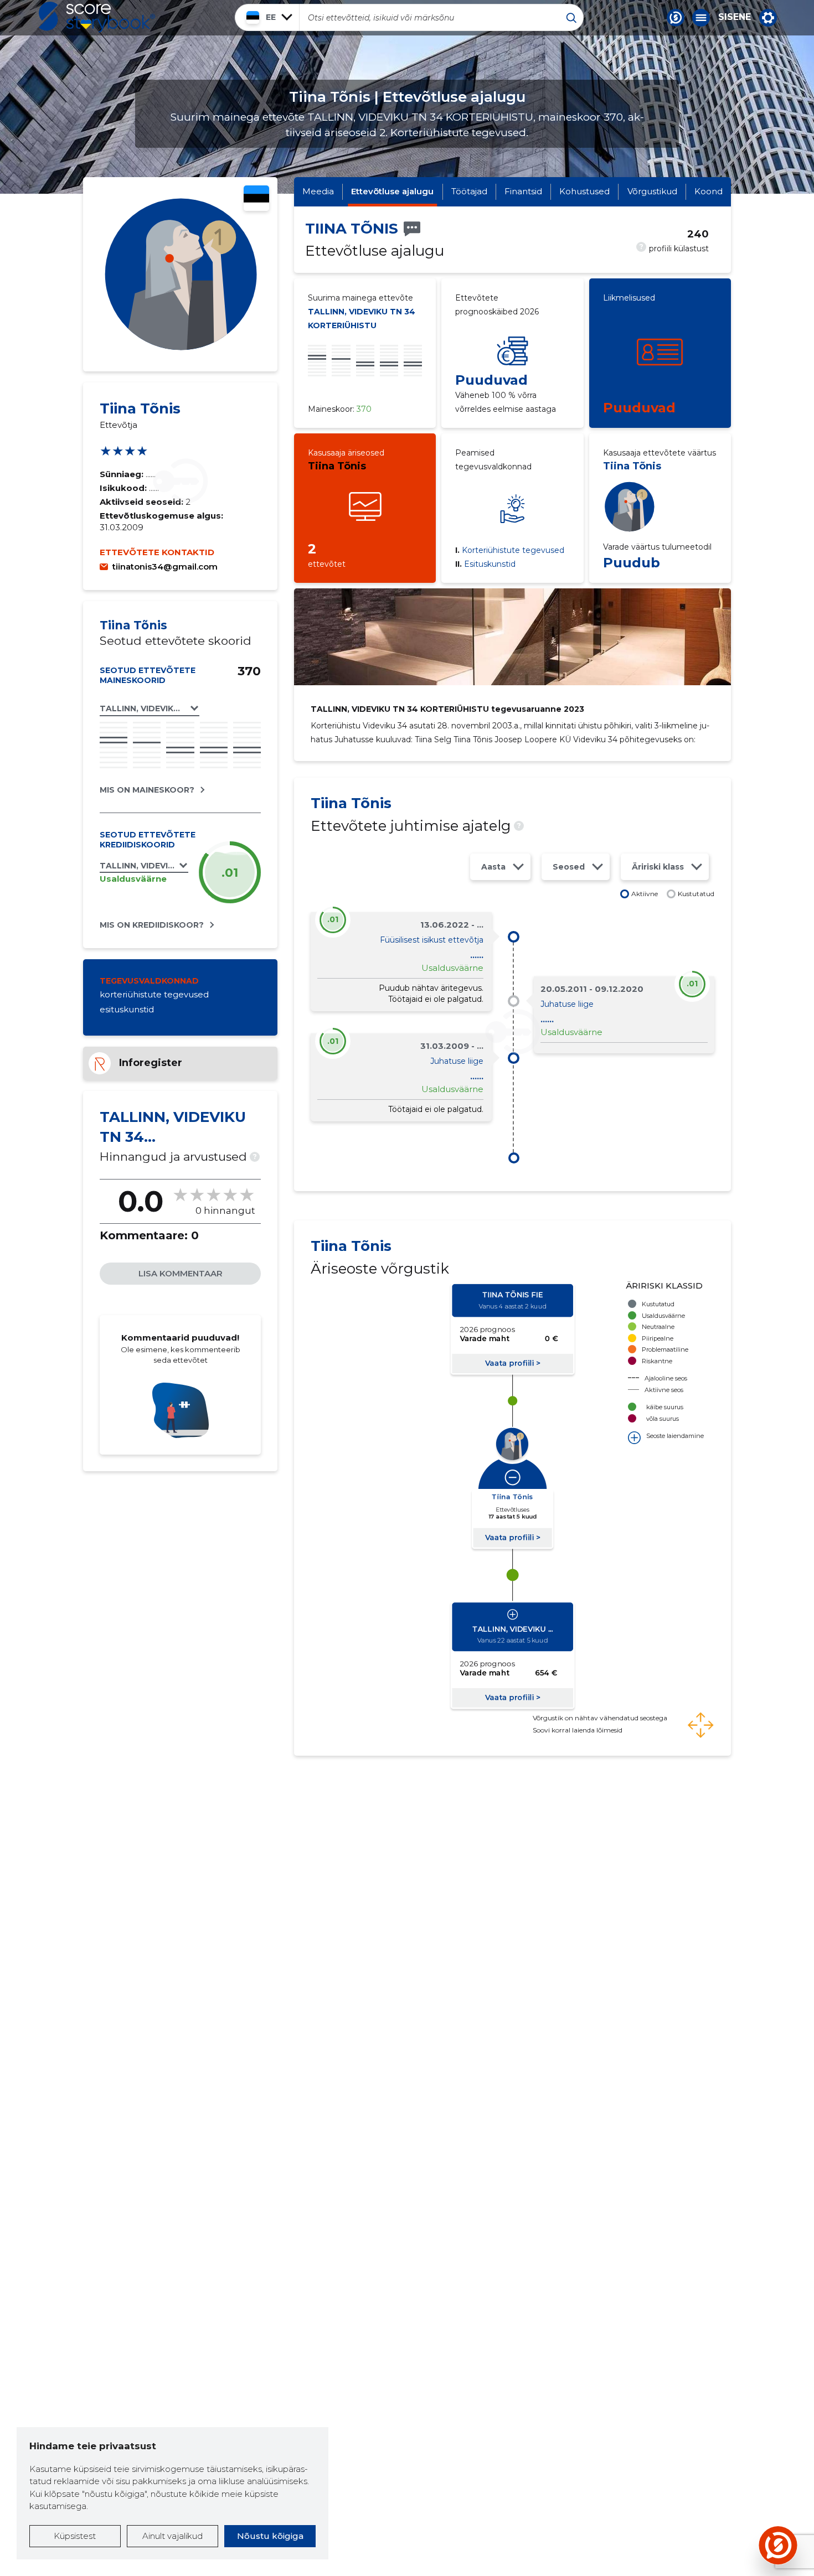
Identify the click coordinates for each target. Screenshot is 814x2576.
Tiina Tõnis (337, 466)
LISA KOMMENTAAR (181, 1273)
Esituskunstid (485, 564)
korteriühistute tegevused (154, 994)
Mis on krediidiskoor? (152, 925)
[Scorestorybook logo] (97, 17)
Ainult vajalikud (172, 2536)
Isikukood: (124, 488)
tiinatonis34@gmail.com (165, 567)
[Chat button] (676, 18)
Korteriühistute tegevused (510, 550)
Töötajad (469, 191)
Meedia (318, 191)
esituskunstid (127, 1009)
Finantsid (523, 191)
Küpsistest (75, 2536)
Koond (709, 191)
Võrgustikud (652, 191)
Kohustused (584, 191)
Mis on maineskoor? (147, 790)
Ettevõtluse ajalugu (392, 191)
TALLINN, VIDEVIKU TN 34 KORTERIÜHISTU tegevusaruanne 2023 (447, 709)
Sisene (735, 17)
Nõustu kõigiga (270, 2536)
